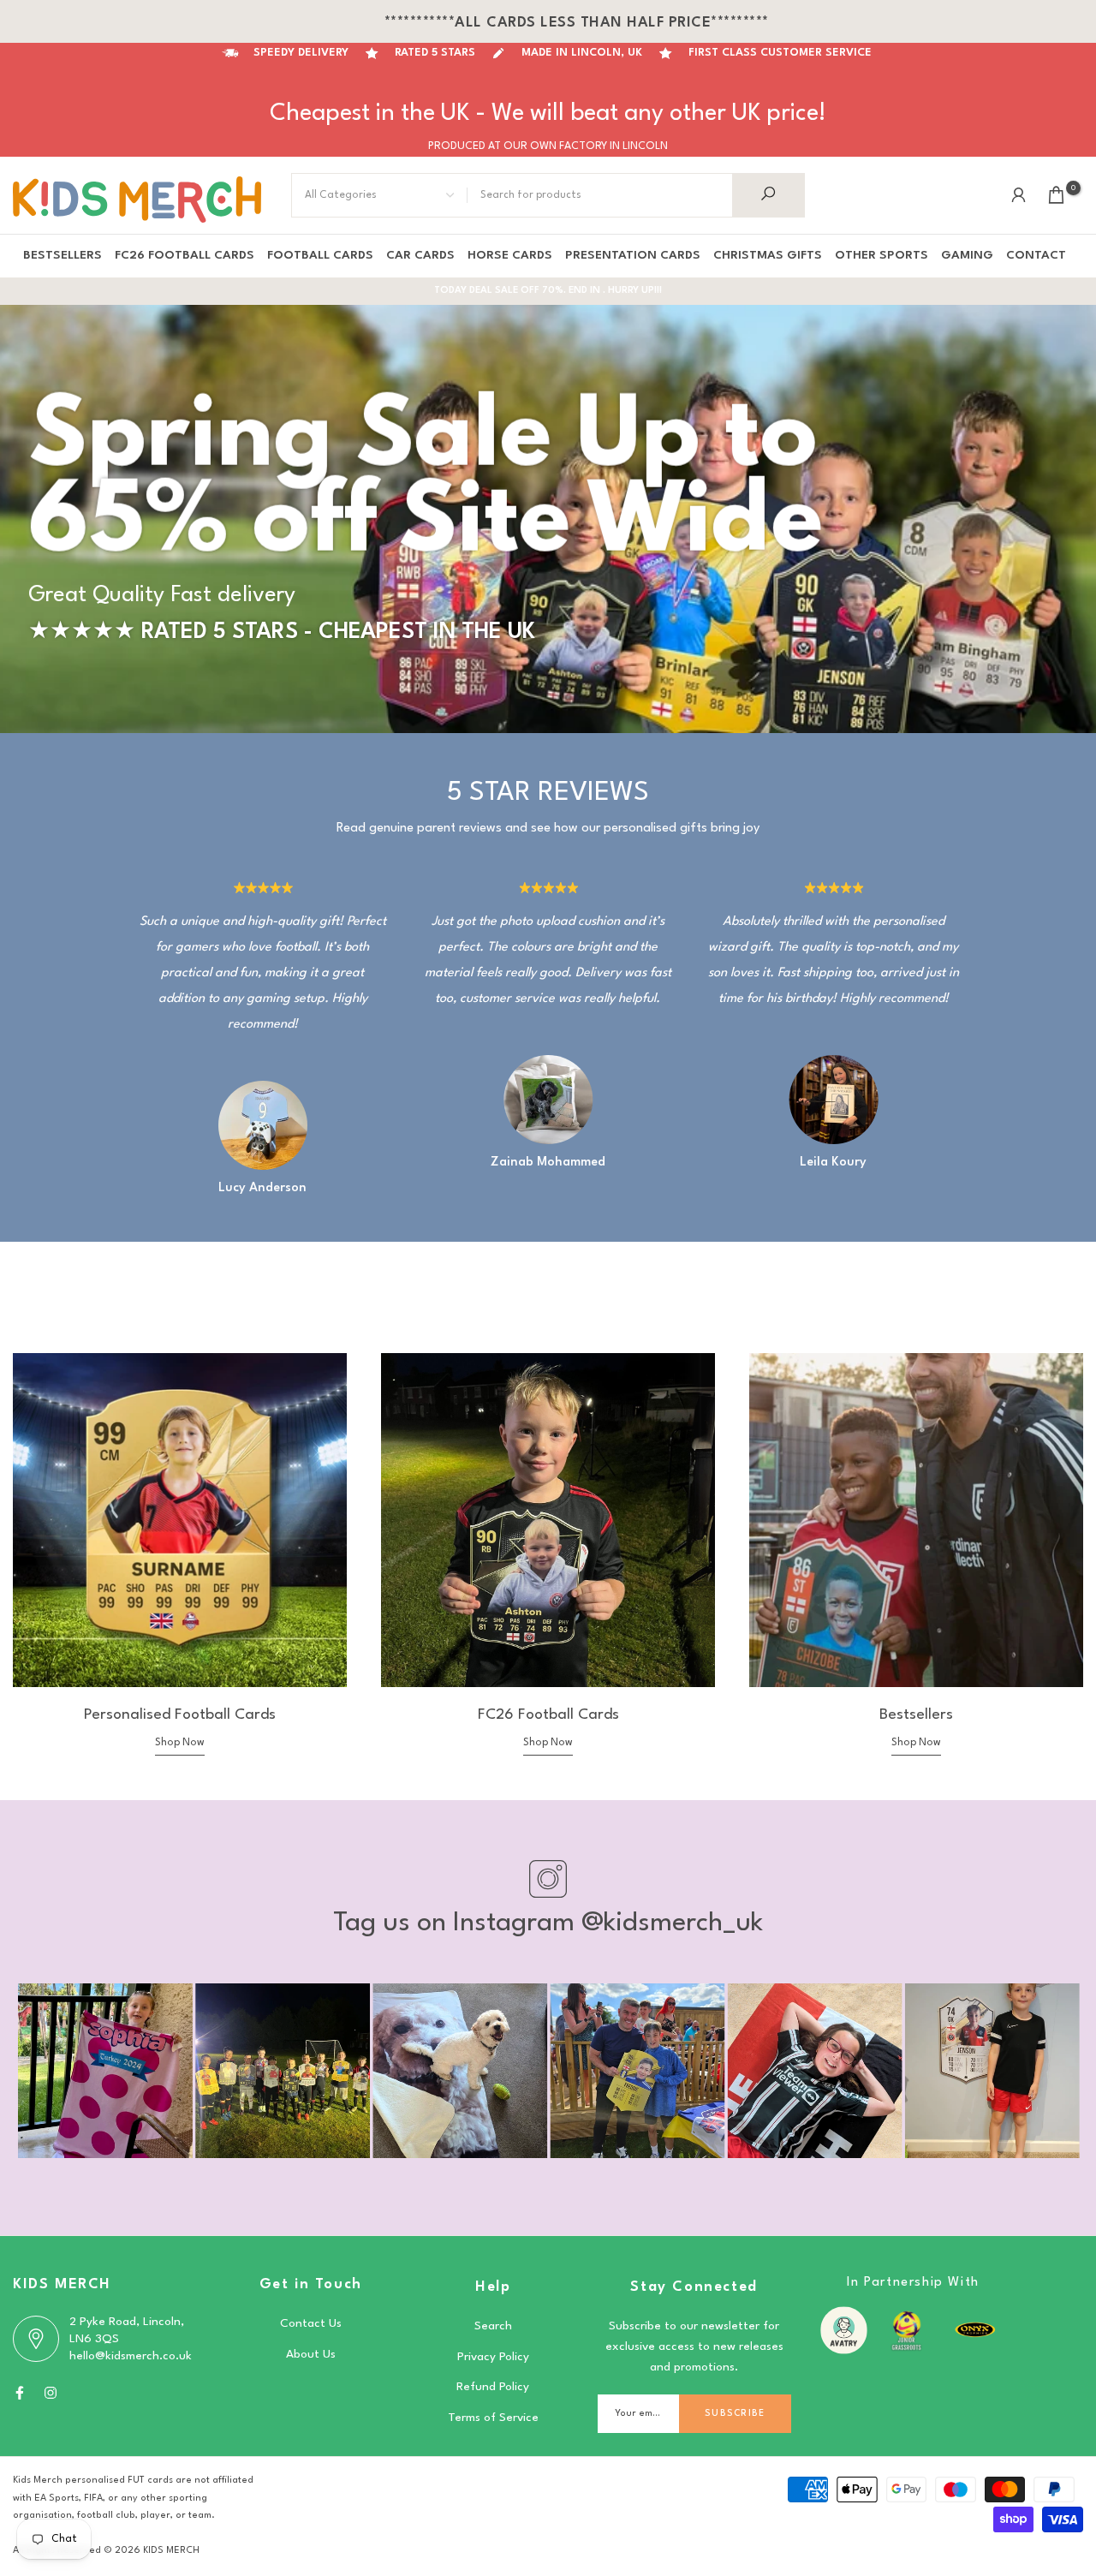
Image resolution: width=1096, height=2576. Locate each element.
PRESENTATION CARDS (633, 255)
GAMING (967, 255)
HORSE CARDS (510, 255)
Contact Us (311, 2323)
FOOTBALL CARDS (320, 255)
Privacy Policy (493, 2357)
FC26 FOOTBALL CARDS (185, 255)
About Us (311, 2354)
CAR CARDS (420, 255)
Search (493, 2326)
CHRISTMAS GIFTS (768, 255)
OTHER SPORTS (882, 255)
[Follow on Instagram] (51, 2393)
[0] (1056, 195)
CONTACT (1036, 255)
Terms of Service (493, 2418)
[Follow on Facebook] (20, 2393)
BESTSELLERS (63, 255)
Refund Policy (493, 2387)
